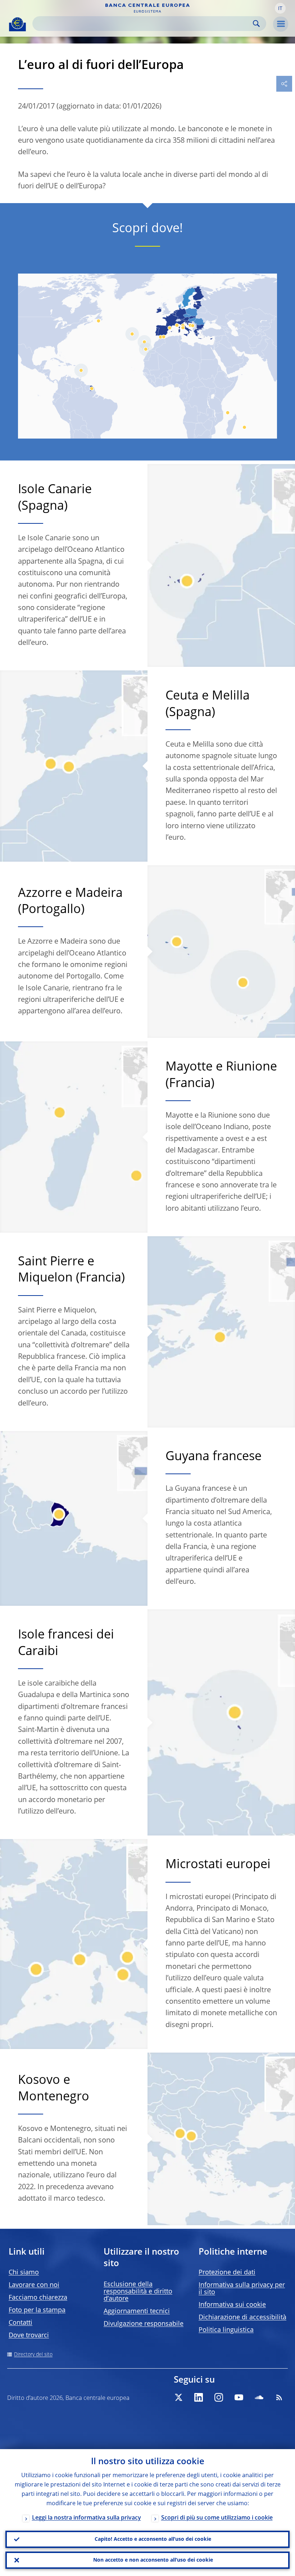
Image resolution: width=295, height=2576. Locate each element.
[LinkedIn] (199, 2397)
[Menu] (281, 24)
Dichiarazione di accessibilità (242, 2318)
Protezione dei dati (227, 2273)
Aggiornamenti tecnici (137, 2311)
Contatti (21, 2323)
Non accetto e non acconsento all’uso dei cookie (153, 2560)
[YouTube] (239, 2397)
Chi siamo (24, 2273)
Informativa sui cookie (232, 2305)
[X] (178, 2397)
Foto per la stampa (37, 2310)
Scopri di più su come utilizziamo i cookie (217, 2518)
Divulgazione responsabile (144, 2324)
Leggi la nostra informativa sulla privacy (87, 2518)
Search (256, 24)
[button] (280, 8)
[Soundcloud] (259, 2397)
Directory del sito (33, 2355)
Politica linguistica (226, 2330)
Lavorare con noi (34, 2285)
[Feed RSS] (279, 2397)
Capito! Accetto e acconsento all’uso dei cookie (153, 2539)
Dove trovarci (29, 2336)
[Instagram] (219, 2397)
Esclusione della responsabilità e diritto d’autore (138, 2292)
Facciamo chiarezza (38, 2298)
